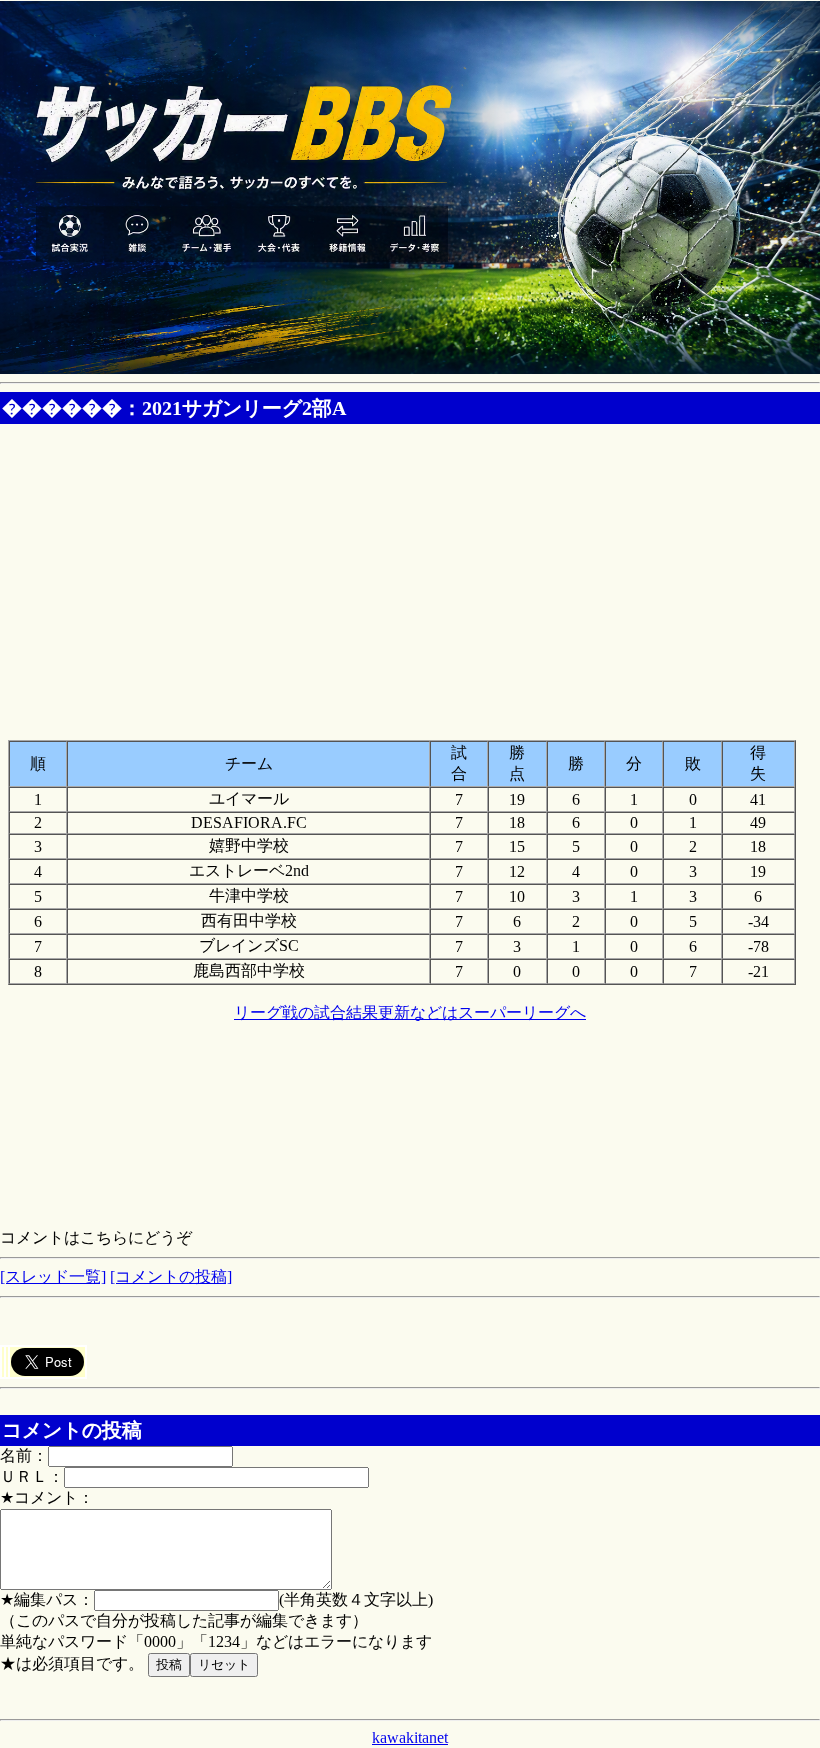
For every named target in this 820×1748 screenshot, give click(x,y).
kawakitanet (410, 1737)
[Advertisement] (410, 572)
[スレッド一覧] (53, 1276)
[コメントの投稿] (171, 1276)
